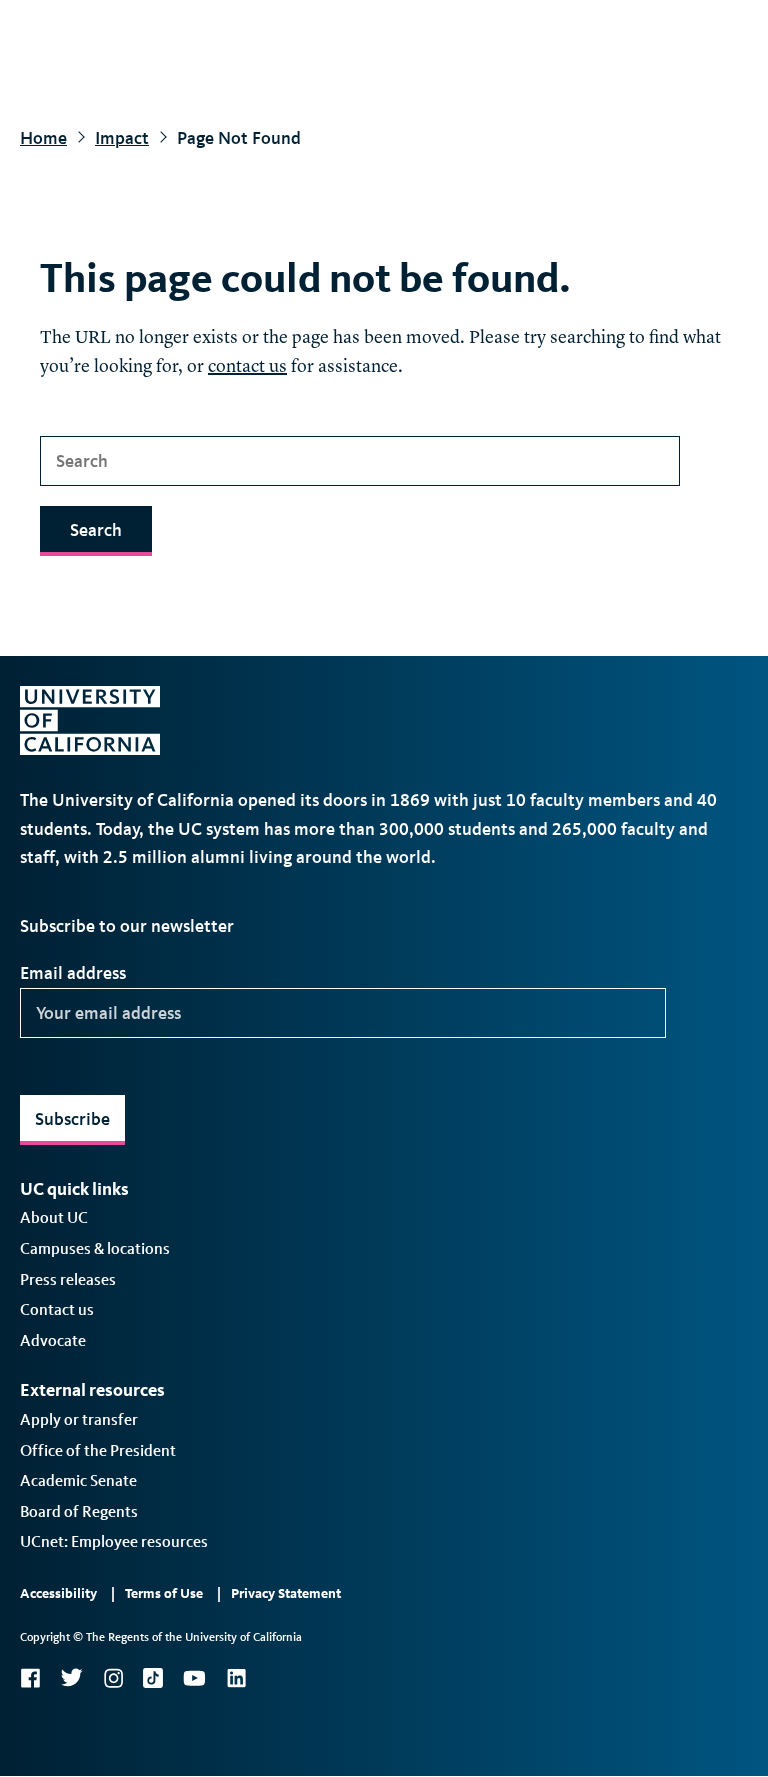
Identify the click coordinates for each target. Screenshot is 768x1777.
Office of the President (98, 1450)
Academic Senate (78, 1480)
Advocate (53, 1340)
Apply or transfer (79, 1419)
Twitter (71, 1678)
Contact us (57, 1309)
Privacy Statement (286, 1593)
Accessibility (58, 1593)
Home (43, 138)
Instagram (113, 1678)
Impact (122, 138)
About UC (54, 1217)
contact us (247, 367)
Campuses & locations (95, 1248)
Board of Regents (79, 1511)
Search (96, 530)
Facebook (30, 1678)
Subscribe (72, 1119)
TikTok (153, 1678)
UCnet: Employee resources (114, 1541)
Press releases (68, 1279)
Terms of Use (164, 1593)
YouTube (194, 1678)
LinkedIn (236, 1678)
